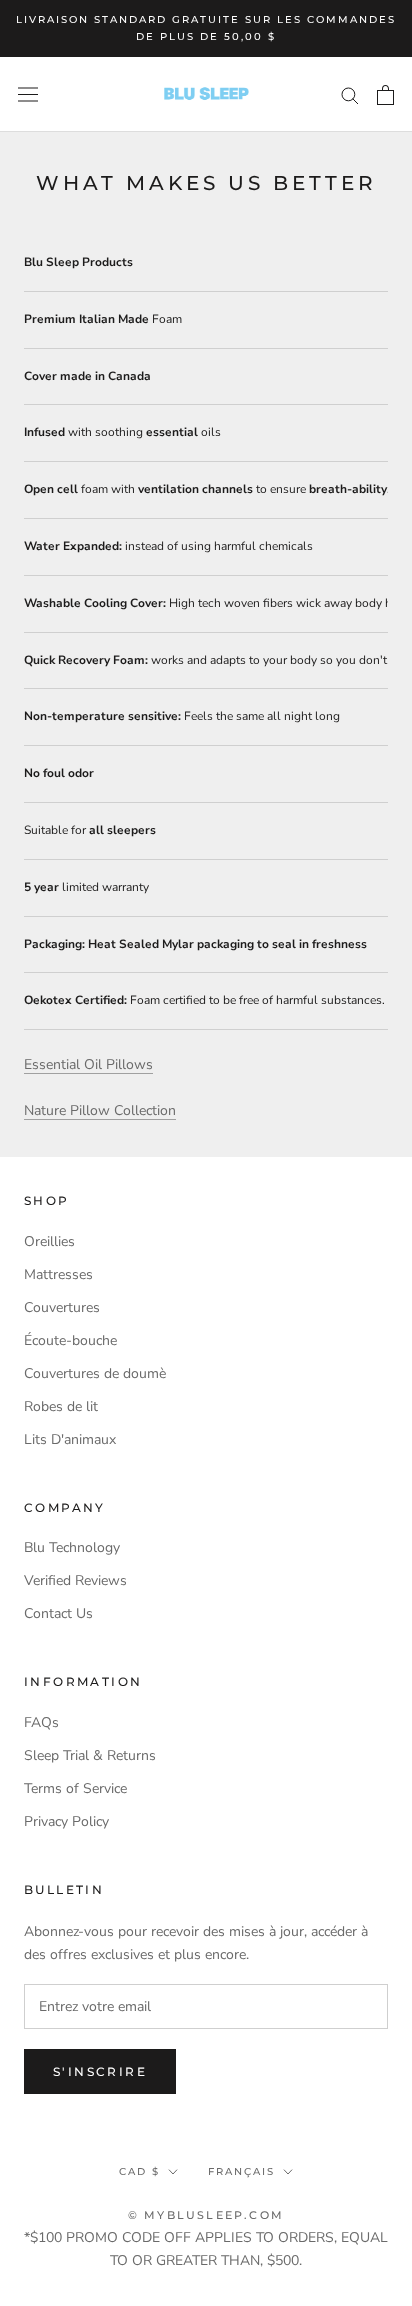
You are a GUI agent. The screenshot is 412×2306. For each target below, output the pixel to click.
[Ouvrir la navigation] (28, 94)
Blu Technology (72, 1547)
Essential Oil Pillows (88, 1064)
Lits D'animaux (70, 1439)
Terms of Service (75, 1788)
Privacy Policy (66, 1821)
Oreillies (49, 1241)
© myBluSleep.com (206, 2215)
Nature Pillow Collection (100, 1110)
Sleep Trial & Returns (90, 1755)
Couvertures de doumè (95, 1373)
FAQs (41, 1722)
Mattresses (58, 1274)
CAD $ (139, 2171)
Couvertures (62, 1307)
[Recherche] (350, 94)
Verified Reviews (75, 1580)
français (241, 2171)
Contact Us (58, 1613)
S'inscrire (100, 2071)
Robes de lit (61, 1406)
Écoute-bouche (70, 1340)
